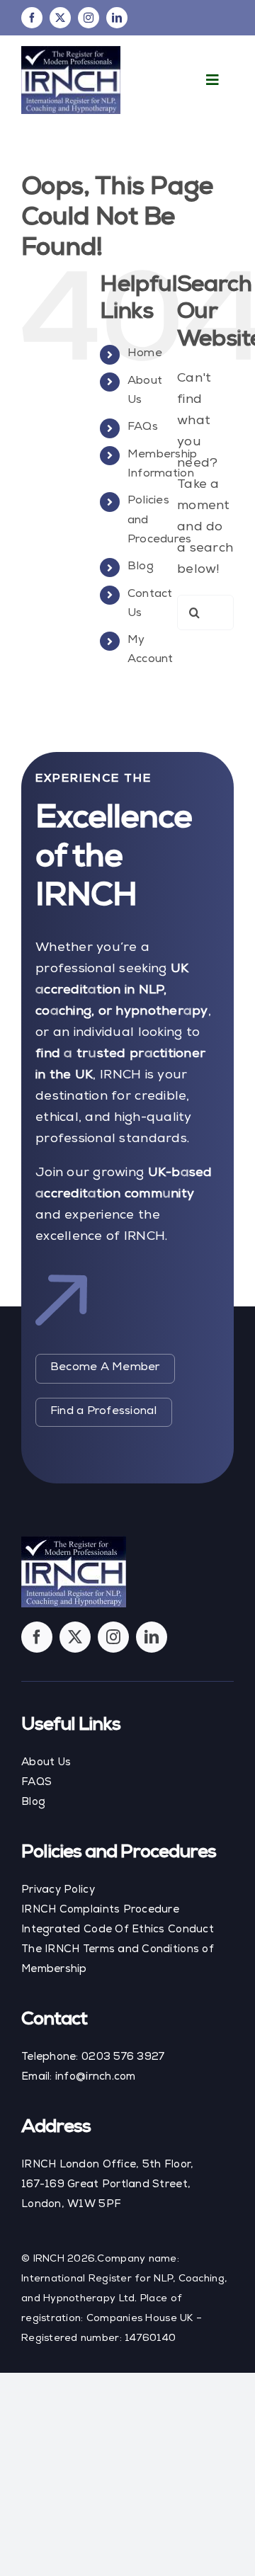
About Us (46, 1763)
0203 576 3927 (123, 2057)
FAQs (143, 428)
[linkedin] (117, 18)
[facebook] (32, 18)
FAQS (36, 1783)
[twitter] (60, 18)
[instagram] (89, 18)
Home (145, 354)
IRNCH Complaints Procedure (100, 1910)
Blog (141, 567)
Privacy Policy (58, 1890)
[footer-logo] (74, 1542)
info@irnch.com (96, 2077)
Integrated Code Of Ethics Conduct (118, 1930)
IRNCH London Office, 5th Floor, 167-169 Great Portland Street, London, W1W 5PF (107, 2185)
